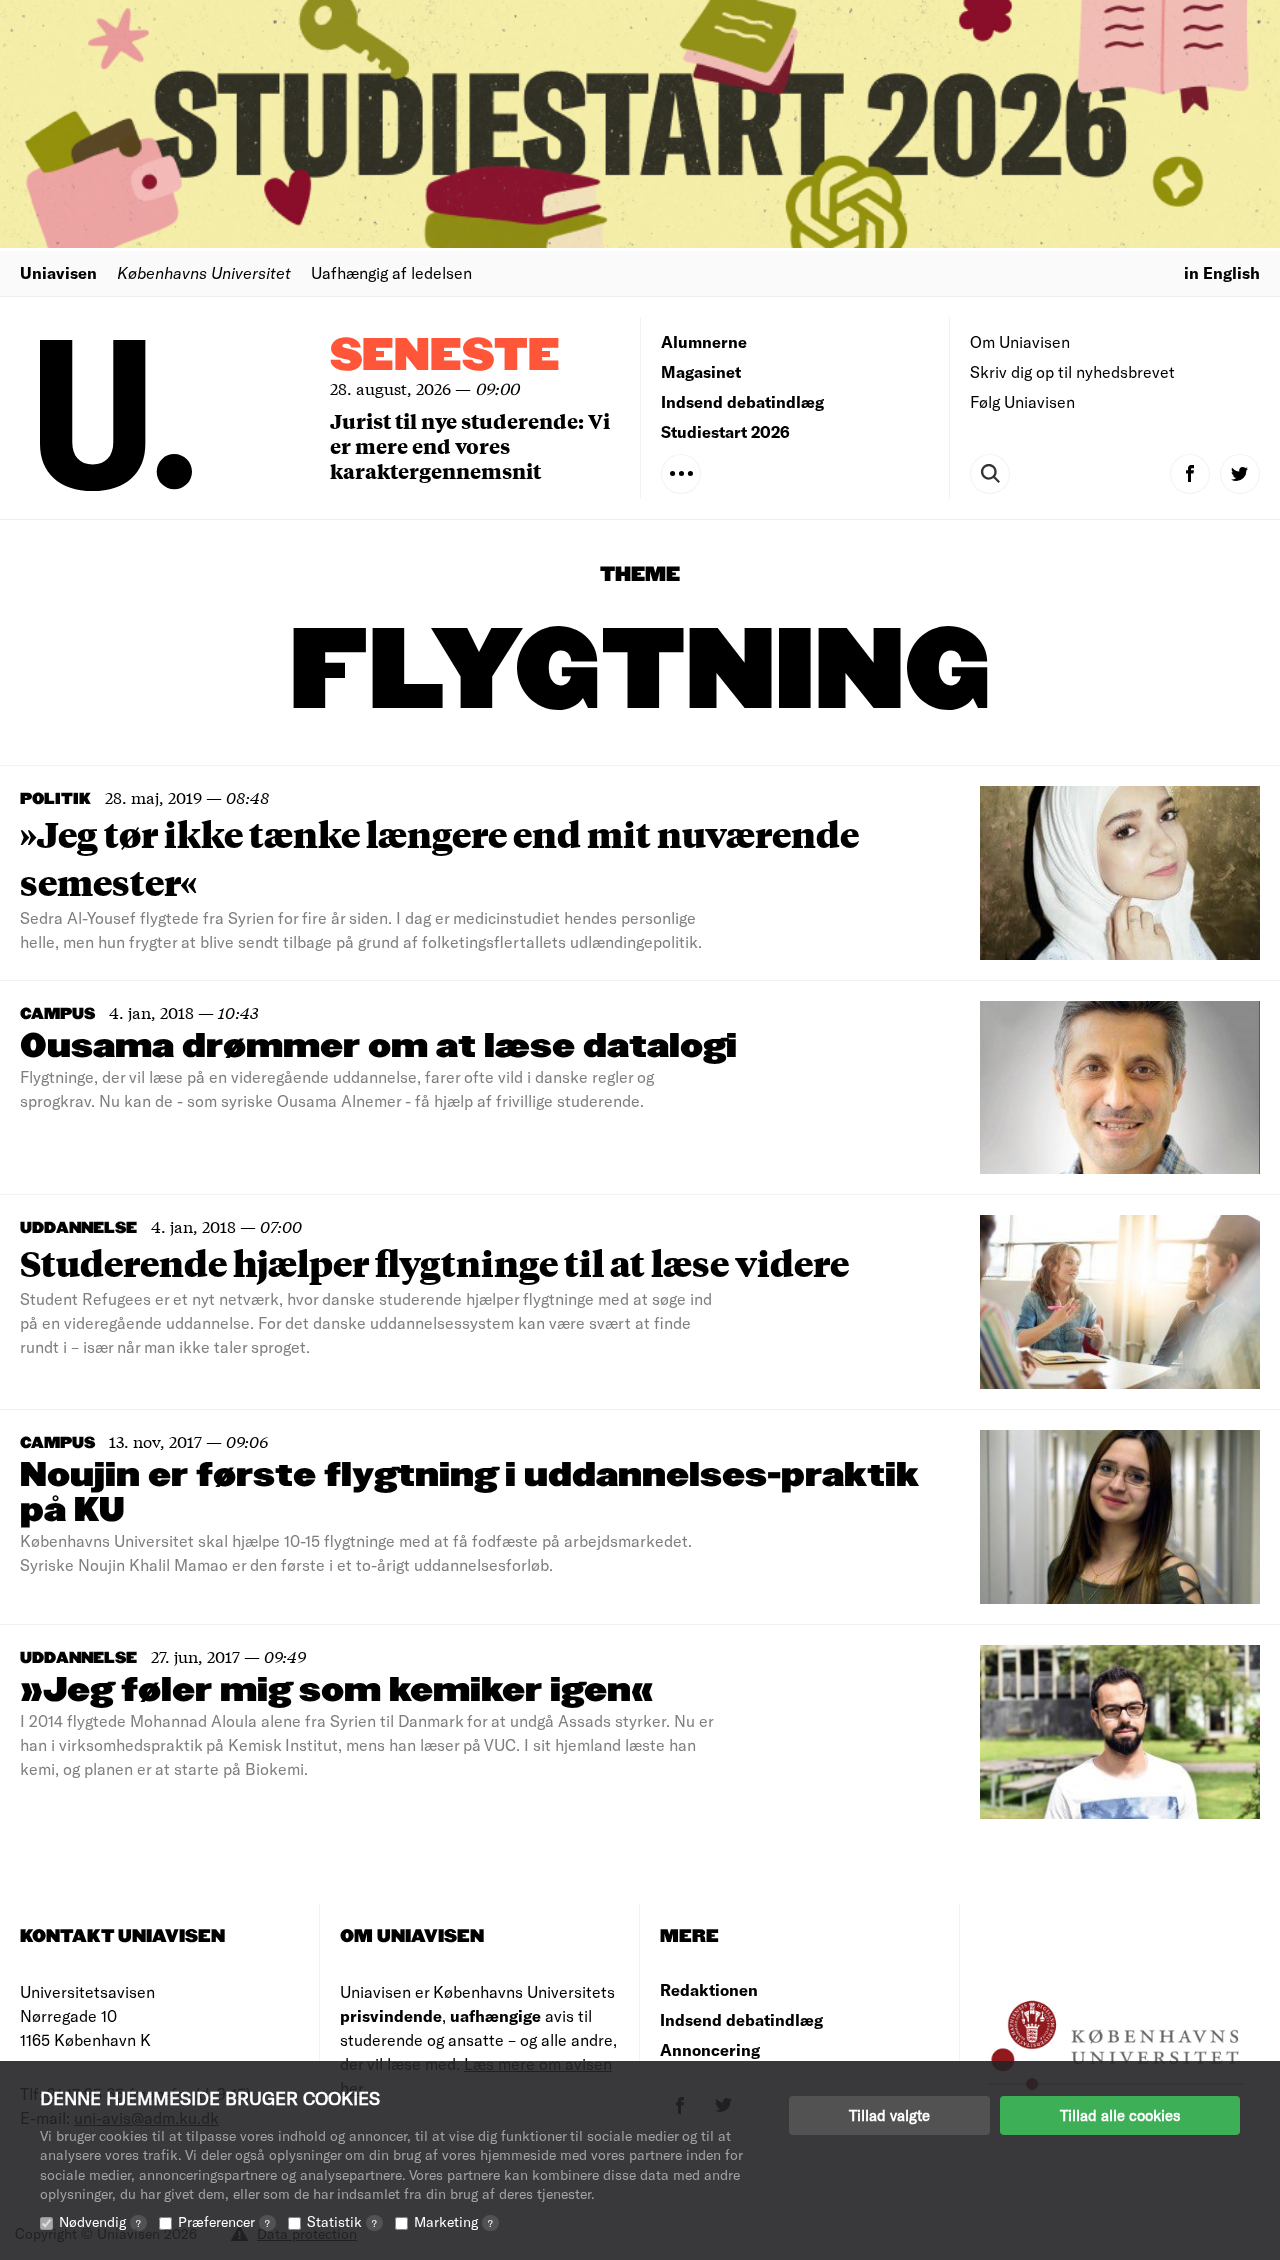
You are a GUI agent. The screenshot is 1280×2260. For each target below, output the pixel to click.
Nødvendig (100, 2221)
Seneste (445, 356)
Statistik (342, 2221)
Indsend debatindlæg (742, 401)
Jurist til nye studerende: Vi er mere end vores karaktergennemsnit (470, 445)
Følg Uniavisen (1022, 401)
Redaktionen (709, 1989)
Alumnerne (704, 341)
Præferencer (224, 2221)
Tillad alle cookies (1120, 2115)
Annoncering (710, 2049)
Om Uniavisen (1020, 341)
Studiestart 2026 (725, 431)
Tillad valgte (889, 2115)
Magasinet (701, 371)
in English (1222, 272)
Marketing (453, 2221)
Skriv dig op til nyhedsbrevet (1072, 371)
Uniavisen (58, 272)
